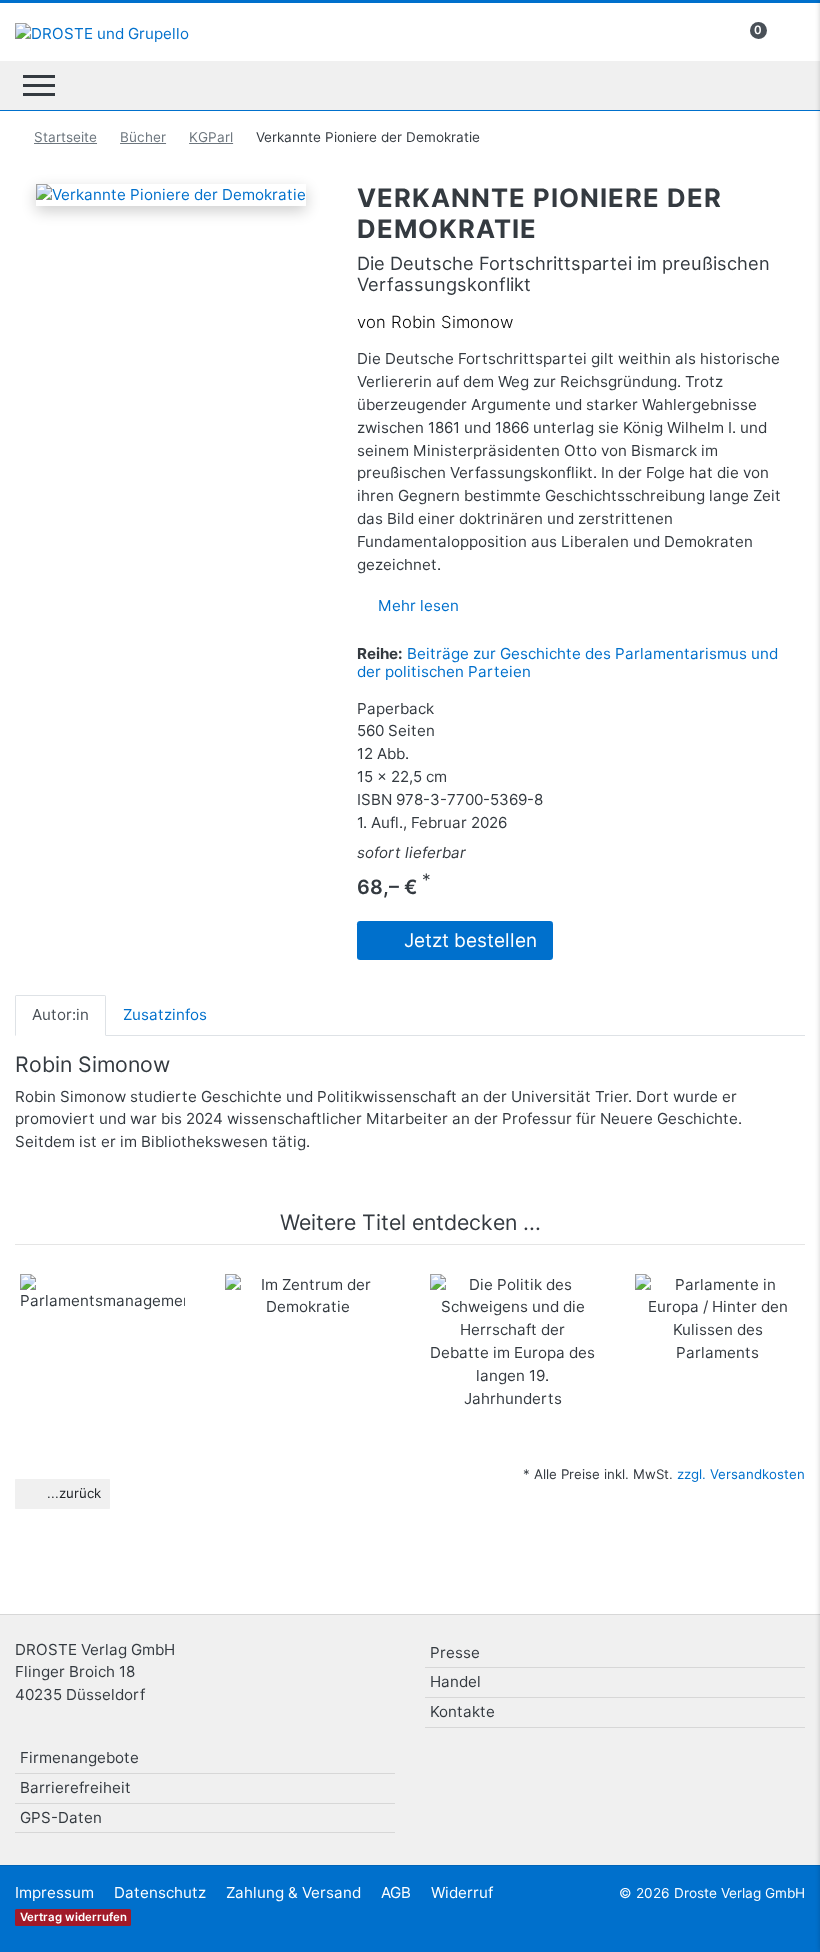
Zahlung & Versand (293, 1892)
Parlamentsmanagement (125, 1304)
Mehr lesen (418, 605)
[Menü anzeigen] (39, 85)
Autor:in (60, 1014)
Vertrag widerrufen (73, 1917)
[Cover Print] (199, 236)
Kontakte (462, 1711)
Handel (455, 1681)
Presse (455, 1652)
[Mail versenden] (166, 236)
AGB (396, 1892)
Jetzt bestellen (468, 940)
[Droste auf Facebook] (686, 1765)
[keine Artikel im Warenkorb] (786, 30)
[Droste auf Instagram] (736, 1765)
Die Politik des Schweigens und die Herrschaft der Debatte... (512, 1334)
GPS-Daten (61, 1817)
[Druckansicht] (133, 236)
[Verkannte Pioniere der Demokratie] (171, 193)
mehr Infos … (112, 1381)
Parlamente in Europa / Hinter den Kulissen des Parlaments (718, 1334)
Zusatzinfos (165, 1014)
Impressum (54, 1892)
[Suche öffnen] (782, 85)
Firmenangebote (79, 1757)
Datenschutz (160, 1892)
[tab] (60, 1015)
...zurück (72, 1493)
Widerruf (462, 1892)
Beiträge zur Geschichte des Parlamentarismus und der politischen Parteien (567, 662)
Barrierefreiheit (75, 1787)
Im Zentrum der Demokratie (307, 1314)
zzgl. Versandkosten (741, 1474)
